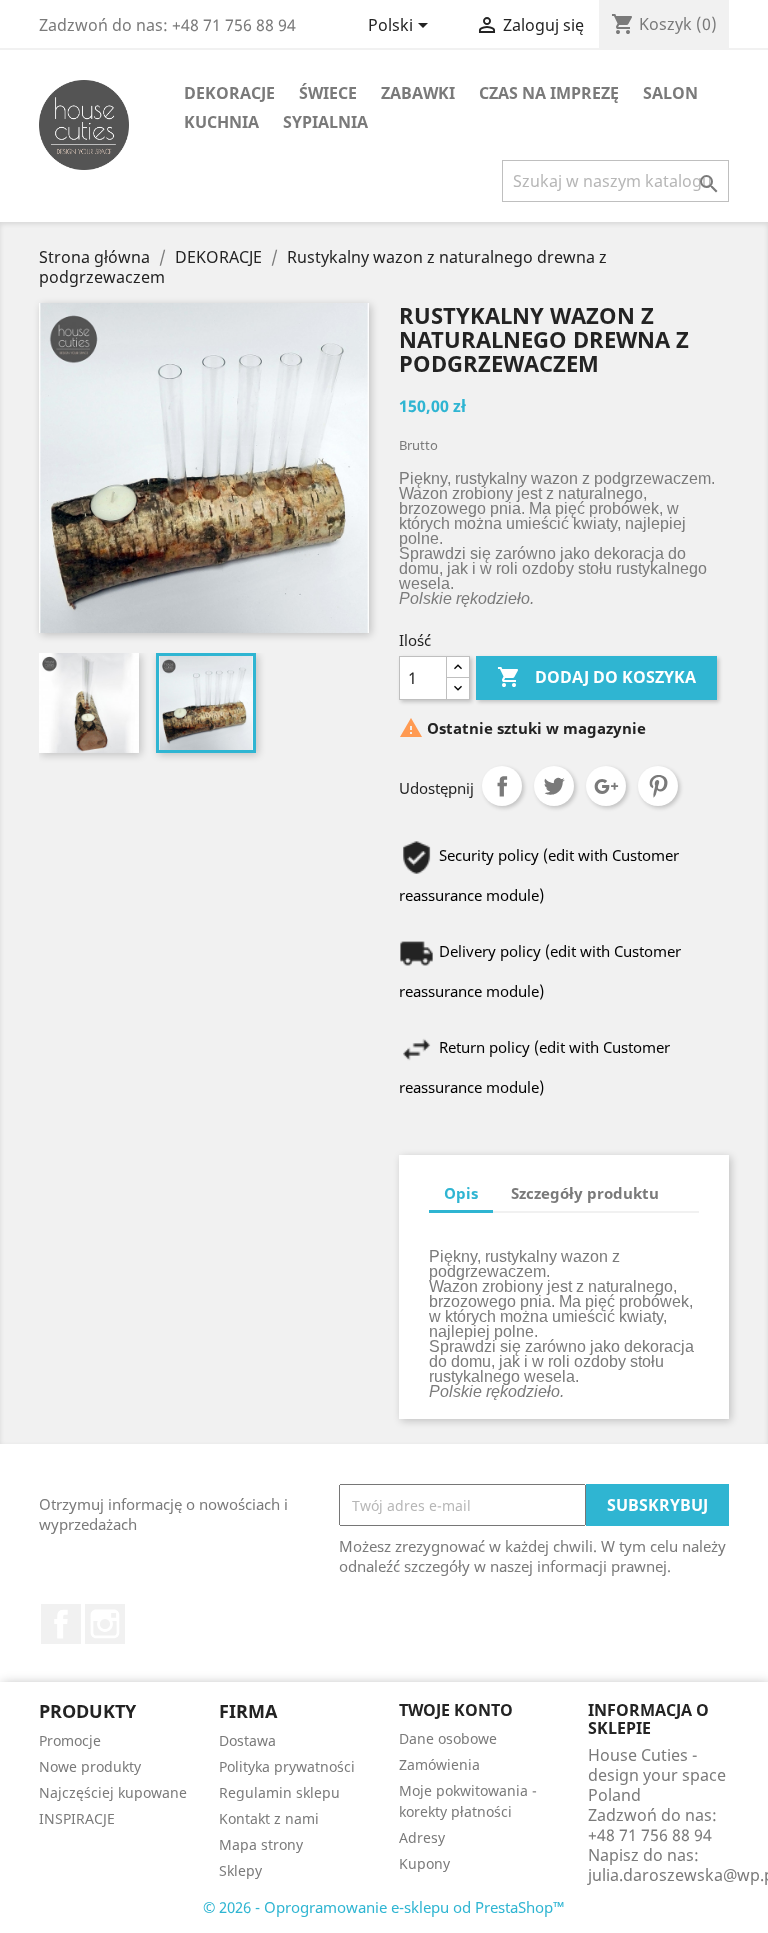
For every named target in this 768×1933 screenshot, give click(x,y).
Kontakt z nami (269, 1818)
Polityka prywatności (287, 1766)
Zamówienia (439, 1764)
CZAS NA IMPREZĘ (549, 93)
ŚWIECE (328, 93)
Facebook (61, 1624)
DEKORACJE (229, 93)
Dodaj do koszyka (596, 677)
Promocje (70, 1740)
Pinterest (658, 786)
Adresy (422, 1837)
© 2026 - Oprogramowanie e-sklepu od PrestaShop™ (384, 1907)
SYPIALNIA (325, 122)
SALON (670, 93)
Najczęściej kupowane (113, 1792)
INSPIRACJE (77, 1818)
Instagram (105, 1624)
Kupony (424, 1863)
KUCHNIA (221, 122)
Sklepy (240, 1870)
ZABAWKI (418, 93)
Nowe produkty (90, 1766)
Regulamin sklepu (279, 1792)
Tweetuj (554, 786)
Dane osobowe (448, 1738)
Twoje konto (456, 1710)
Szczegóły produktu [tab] (585, 1193)
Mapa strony (261, 1844)
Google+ (606, 786)
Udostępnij (502, 786)
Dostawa (247, 1740)
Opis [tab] (461, 1193)
